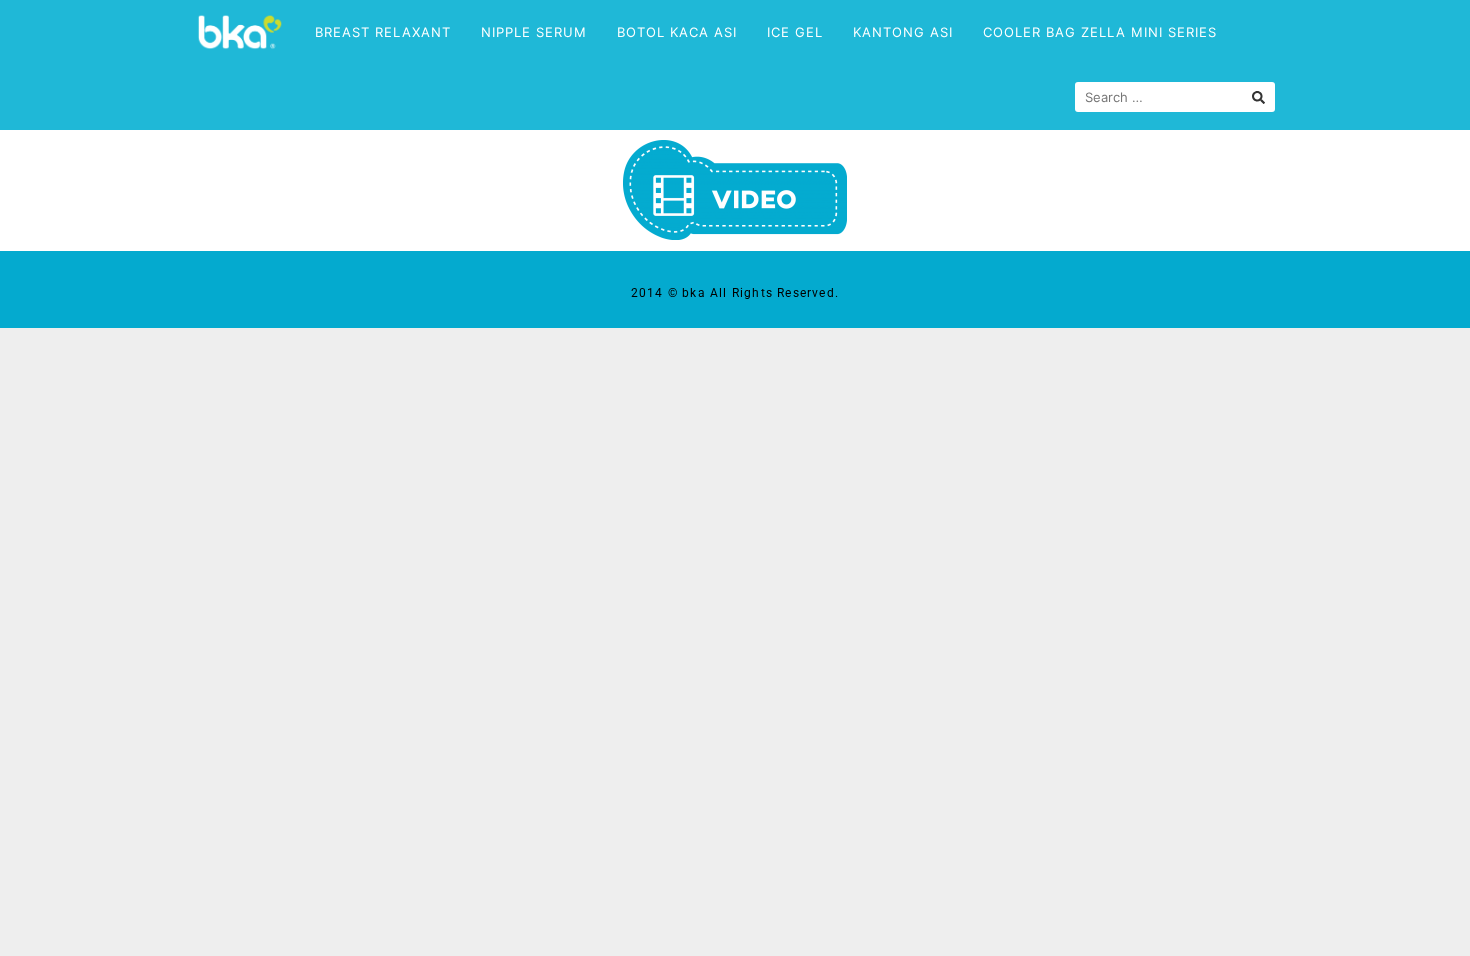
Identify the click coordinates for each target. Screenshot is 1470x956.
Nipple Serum (534, 32)
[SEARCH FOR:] (1175, 97)
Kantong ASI (903, 32)
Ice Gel (795, 32)
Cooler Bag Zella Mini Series (1100, 32)
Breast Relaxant (383, 32)
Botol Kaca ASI (677, 32)
